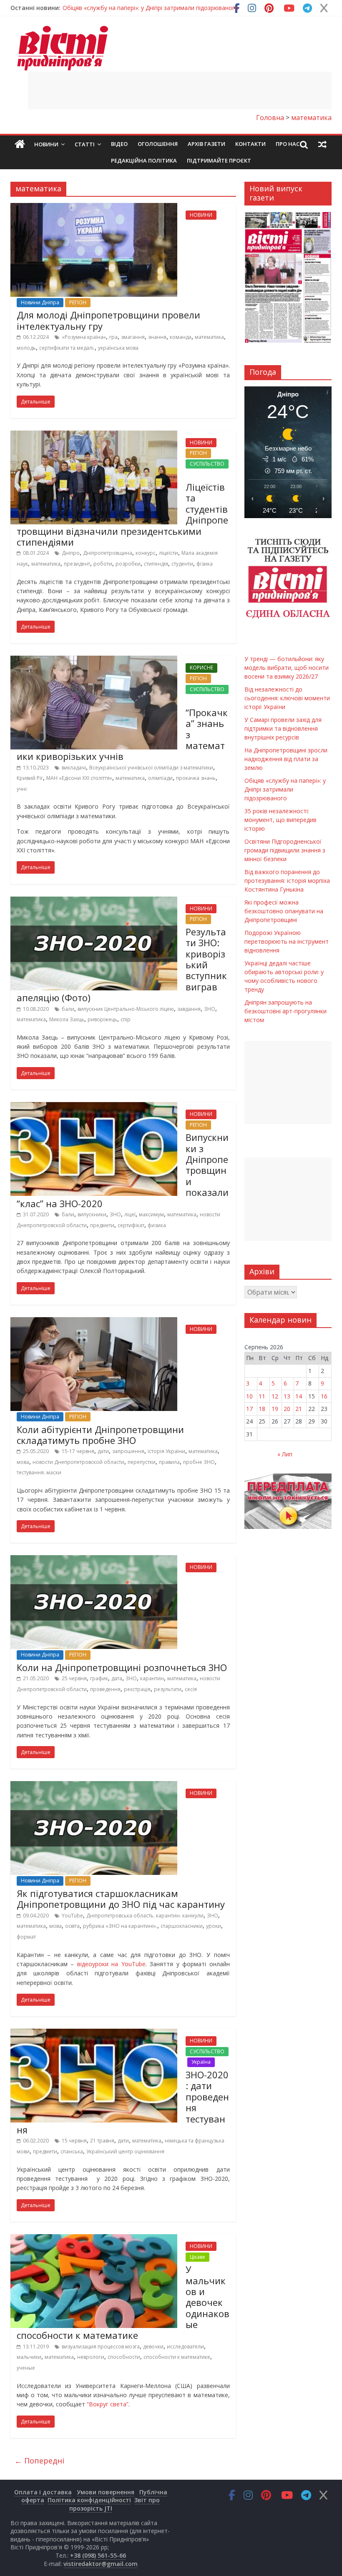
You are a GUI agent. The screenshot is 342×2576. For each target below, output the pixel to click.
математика (209, 337)
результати (168, 1689)
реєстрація (137, 1689)
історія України (166, 1451)
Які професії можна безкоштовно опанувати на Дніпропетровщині (284, 911)
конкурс (146, 553)
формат (26, 1937)
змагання (133, 337)
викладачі (74, 768)
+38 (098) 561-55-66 (98, 2555)
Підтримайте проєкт (219, 160)
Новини (46, 144)
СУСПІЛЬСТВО (207, 464)
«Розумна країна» (84, 337)
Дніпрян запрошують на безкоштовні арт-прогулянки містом (285, 1011)
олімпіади (160, 778)
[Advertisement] (180, 90)
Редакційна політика (144, 160)
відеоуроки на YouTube (111, 1964)
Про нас (288, 144)
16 (324, 1396)
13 (287, 1396)
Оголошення (158, 144)
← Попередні (39, 2461)
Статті (85, 144)
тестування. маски (39, 1472)
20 (287, 1409)
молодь (26, 348)
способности (124, 2357)
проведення (105, 1689)
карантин (152, 1678)
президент (77, 564)
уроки (214, 1926)
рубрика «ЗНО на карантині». (120, 1926)
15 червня (74, 2141)
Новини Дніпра (40, 302)
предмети (102, 1225)
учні (22, 789)
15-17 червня (78, 1451)
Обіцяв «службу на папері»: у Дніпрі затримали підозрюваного (151, 8)
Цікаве (197, 2257)
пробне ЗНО (199, 1462)
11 (262, 1396)
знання (157, 337)
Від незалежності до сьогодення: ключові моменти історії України (287, 698)
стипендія (156, 564)
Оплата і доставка (43, 2492)
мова (23, 1462)
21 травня (102, 2141)
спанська (72, 2151)
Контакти (250, 144)
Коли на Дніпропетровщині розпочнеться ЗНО (122, 1667)
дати (103, 1451)
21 (299, 1409)
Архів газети (206, 144)
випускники (92, 1214)
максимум (151, 1214)
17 (249, 1409)
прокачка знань (196, 778)
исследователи (185, 2347)
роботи (103, 564)
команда (181, 337)
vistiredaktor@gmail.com (101, 2564)
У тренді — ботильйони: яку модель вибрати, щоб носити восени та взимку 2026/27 (287, 668)
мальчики (29, 2357)
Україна (201, 2062)
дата (117, 1678)
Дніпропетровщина (108, 553)
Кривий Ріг (30, 778)
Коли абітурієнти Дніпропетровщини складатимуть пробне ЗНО (100, 1435)
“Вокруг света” (108, 2404)
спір (126, 1019)
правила (169, 1462)
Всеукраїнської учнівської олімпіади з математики (151, 768)
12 (275, 1396)
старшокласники (182, 1926)
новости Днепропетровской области (78, 1462)
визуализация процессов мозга (101, 2347)
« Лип (285, 1454)
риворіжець (102, 1019)
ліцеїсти (168, 553)
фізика (205, 564)
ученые (26, 2368)
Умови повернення (106, 2492)
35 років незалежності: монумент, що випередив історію (280, 820)
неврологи (91, 2357)
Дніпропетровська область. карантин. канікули (145, 1916)
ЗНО (210, 1009)
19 (275, 1409)
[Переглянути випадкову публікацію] (322, 144)
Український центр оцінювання (125, 2151)
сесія (191, 1689)
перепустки (142, 1462)
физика (157, 1225)
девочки (153, 2347)
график (99, 1678)
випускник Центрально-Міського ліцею (126, 1009)
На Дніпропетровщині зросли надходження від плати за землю (286, 759)
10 (249, 1396)
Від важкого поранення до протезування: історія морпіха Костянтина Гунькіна (287, 881)
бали (68, 1009)
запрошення (128, 1451)
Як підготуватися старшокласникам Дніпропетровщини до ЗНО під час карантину (121, 1899)
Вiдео (119, 144)
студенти (182, 564)
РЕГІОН (78, 302)
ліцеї (130, 1214)
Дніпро (71, 553)
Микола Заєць (67, 1019)
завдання (189, 1009)
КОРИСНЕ (201, 668)
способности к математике (177, 2357)
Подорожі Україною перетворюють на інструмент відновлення (287, 941)
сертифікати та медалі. (67, 348)
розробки (128, 564)
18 (262, 1409)
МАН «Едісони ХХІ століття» (79, 778)
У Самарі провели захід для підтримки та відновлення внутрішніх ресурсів (283, 728)
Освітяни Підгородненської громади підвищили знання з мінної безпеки (285, 850)
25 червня (74, 1678)
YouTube (72, 1916)
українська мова (118, 348)
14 (299, 1396)
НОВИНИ (201, 215)
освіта (72, 1926)
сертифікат (131, 1225)
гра (113, 337)
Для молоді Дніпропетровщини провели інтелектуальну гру (108, 320)
